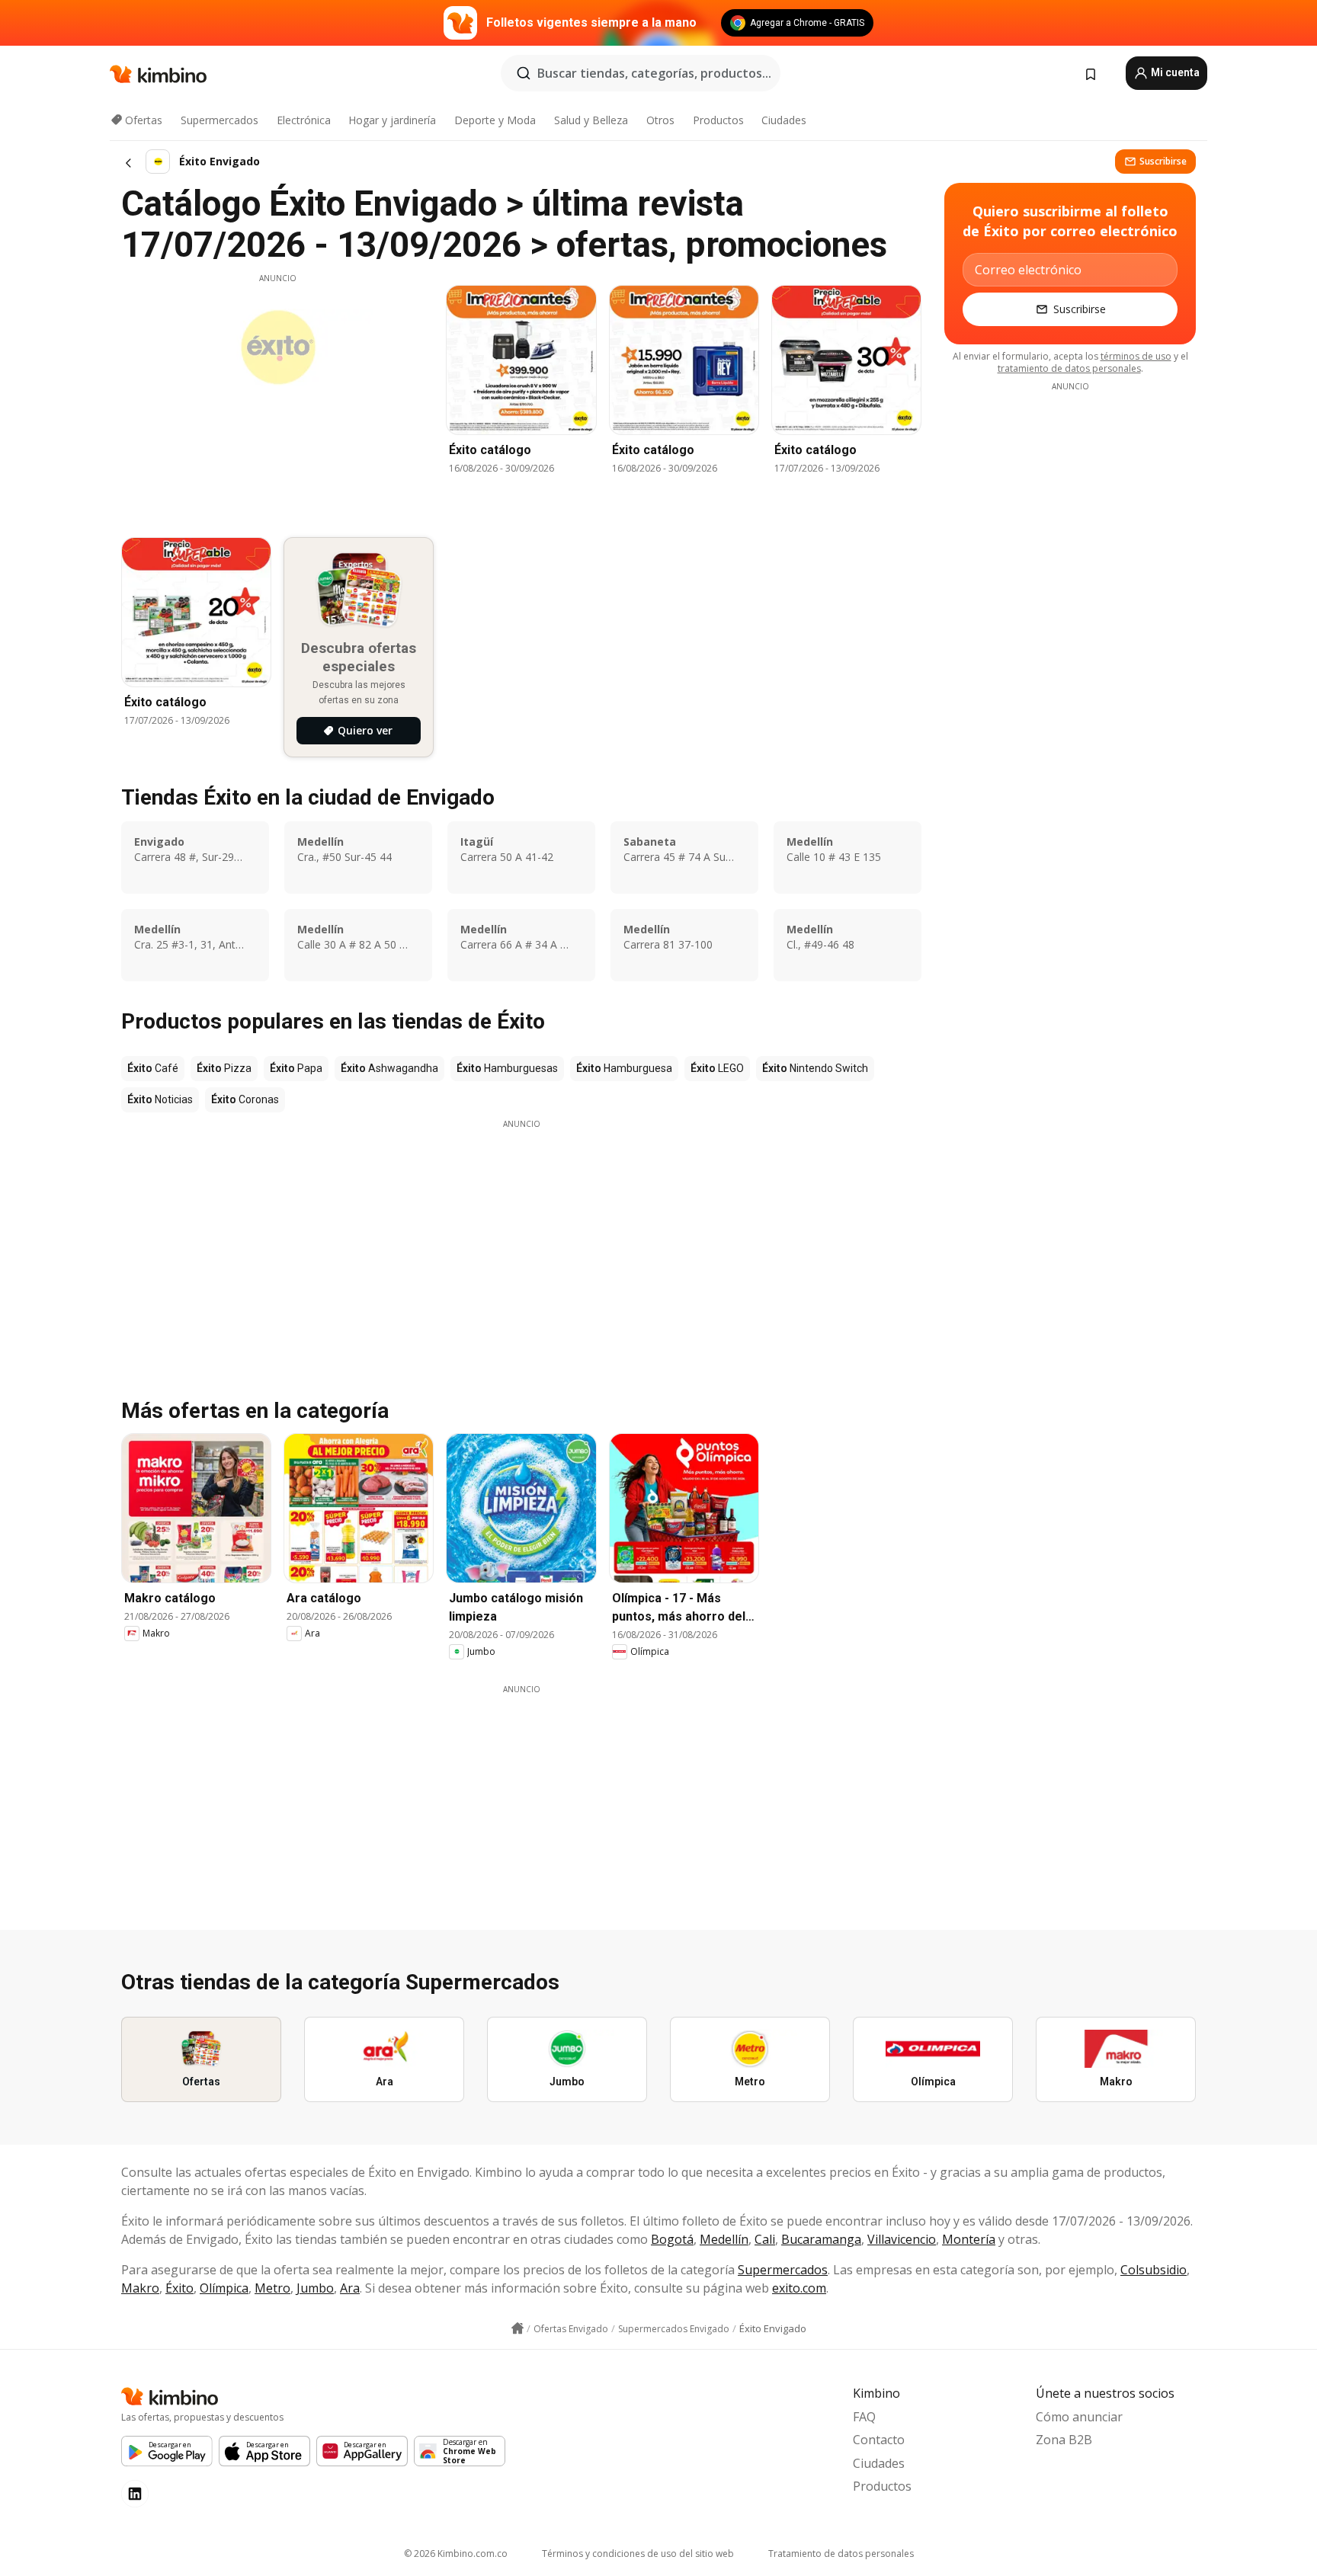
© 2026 (456, 2554)
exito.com (799, 2288)
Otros (660, 120)
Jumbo (315, 2288)
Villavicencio (902, 2239)
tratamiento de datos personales (1069, 368)
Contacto (879, 2440)
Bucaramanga (821, 2239)
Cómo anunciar (1079, 2417)
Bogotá (672, 2239)
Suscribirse (1163, 161)
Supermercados (219, 120)
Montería (969, 2239)
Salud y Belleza (591, 120)
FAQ (864, 2417)
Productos (718, 120)
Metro (272, 2288)
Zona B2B (1064, 2440)
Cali (765, 2239)
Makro (140, 2288)
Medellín (724, 2239)
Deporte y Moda (495, 120)
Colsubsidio (1154, 2270)
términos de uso (1136, 356)
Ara (350, 2288)
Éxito (179, 2288)
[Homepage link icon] (518, 2328)
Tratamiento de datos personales (841, 2554)
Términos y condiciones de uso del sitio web (638, 2554)
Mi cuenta (1174, 72)
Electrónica (304, 120)
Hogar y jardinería (392, 120)
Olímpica (224, 2288)
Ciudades (784, 120)
